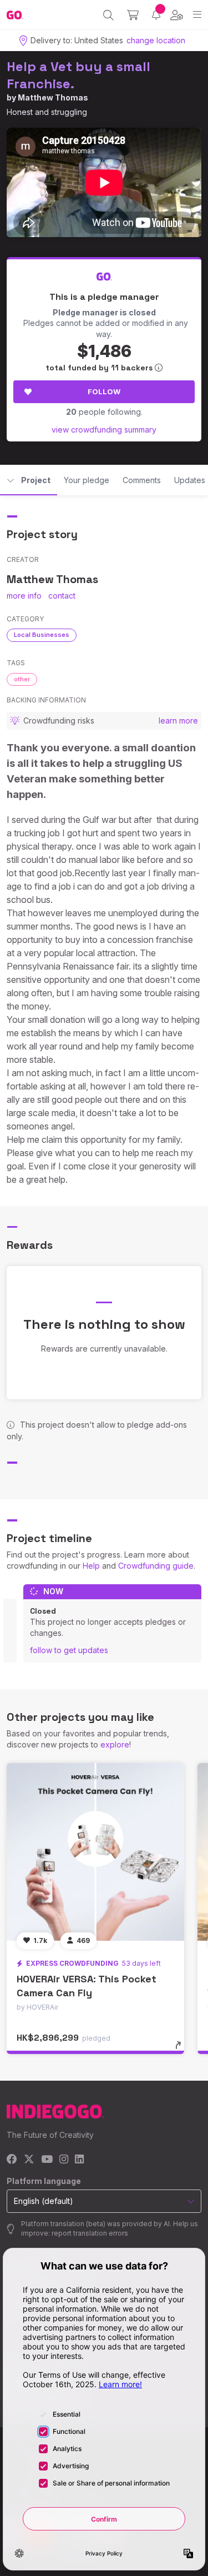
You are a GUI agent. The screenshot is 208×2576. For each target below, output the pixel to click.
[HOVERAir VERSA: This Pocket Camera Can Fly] (95, 1852)
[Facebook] (12, 2160)
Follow (104, 391)
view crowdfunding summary (104, 430)
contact (62, 596)
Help (91, 1566)
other (22, 679)
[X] (29, 2160)
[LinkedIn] (79, 2160)
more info (24, 596)
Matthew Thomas (53, 97)
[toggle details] (182, 2049)
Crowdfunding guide (156, 1566)
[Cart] (133, 15)
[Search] (108, 15)
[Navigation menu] (197, 15)
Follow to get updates (69, 1650)
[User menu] (177, 15)
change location (156, 40)
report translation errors (90, 2233)
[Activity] (156, 15)
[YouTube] (47, 2160)
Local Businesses (42, 635)
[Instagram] (64, 2160)
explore (115, 1744)
